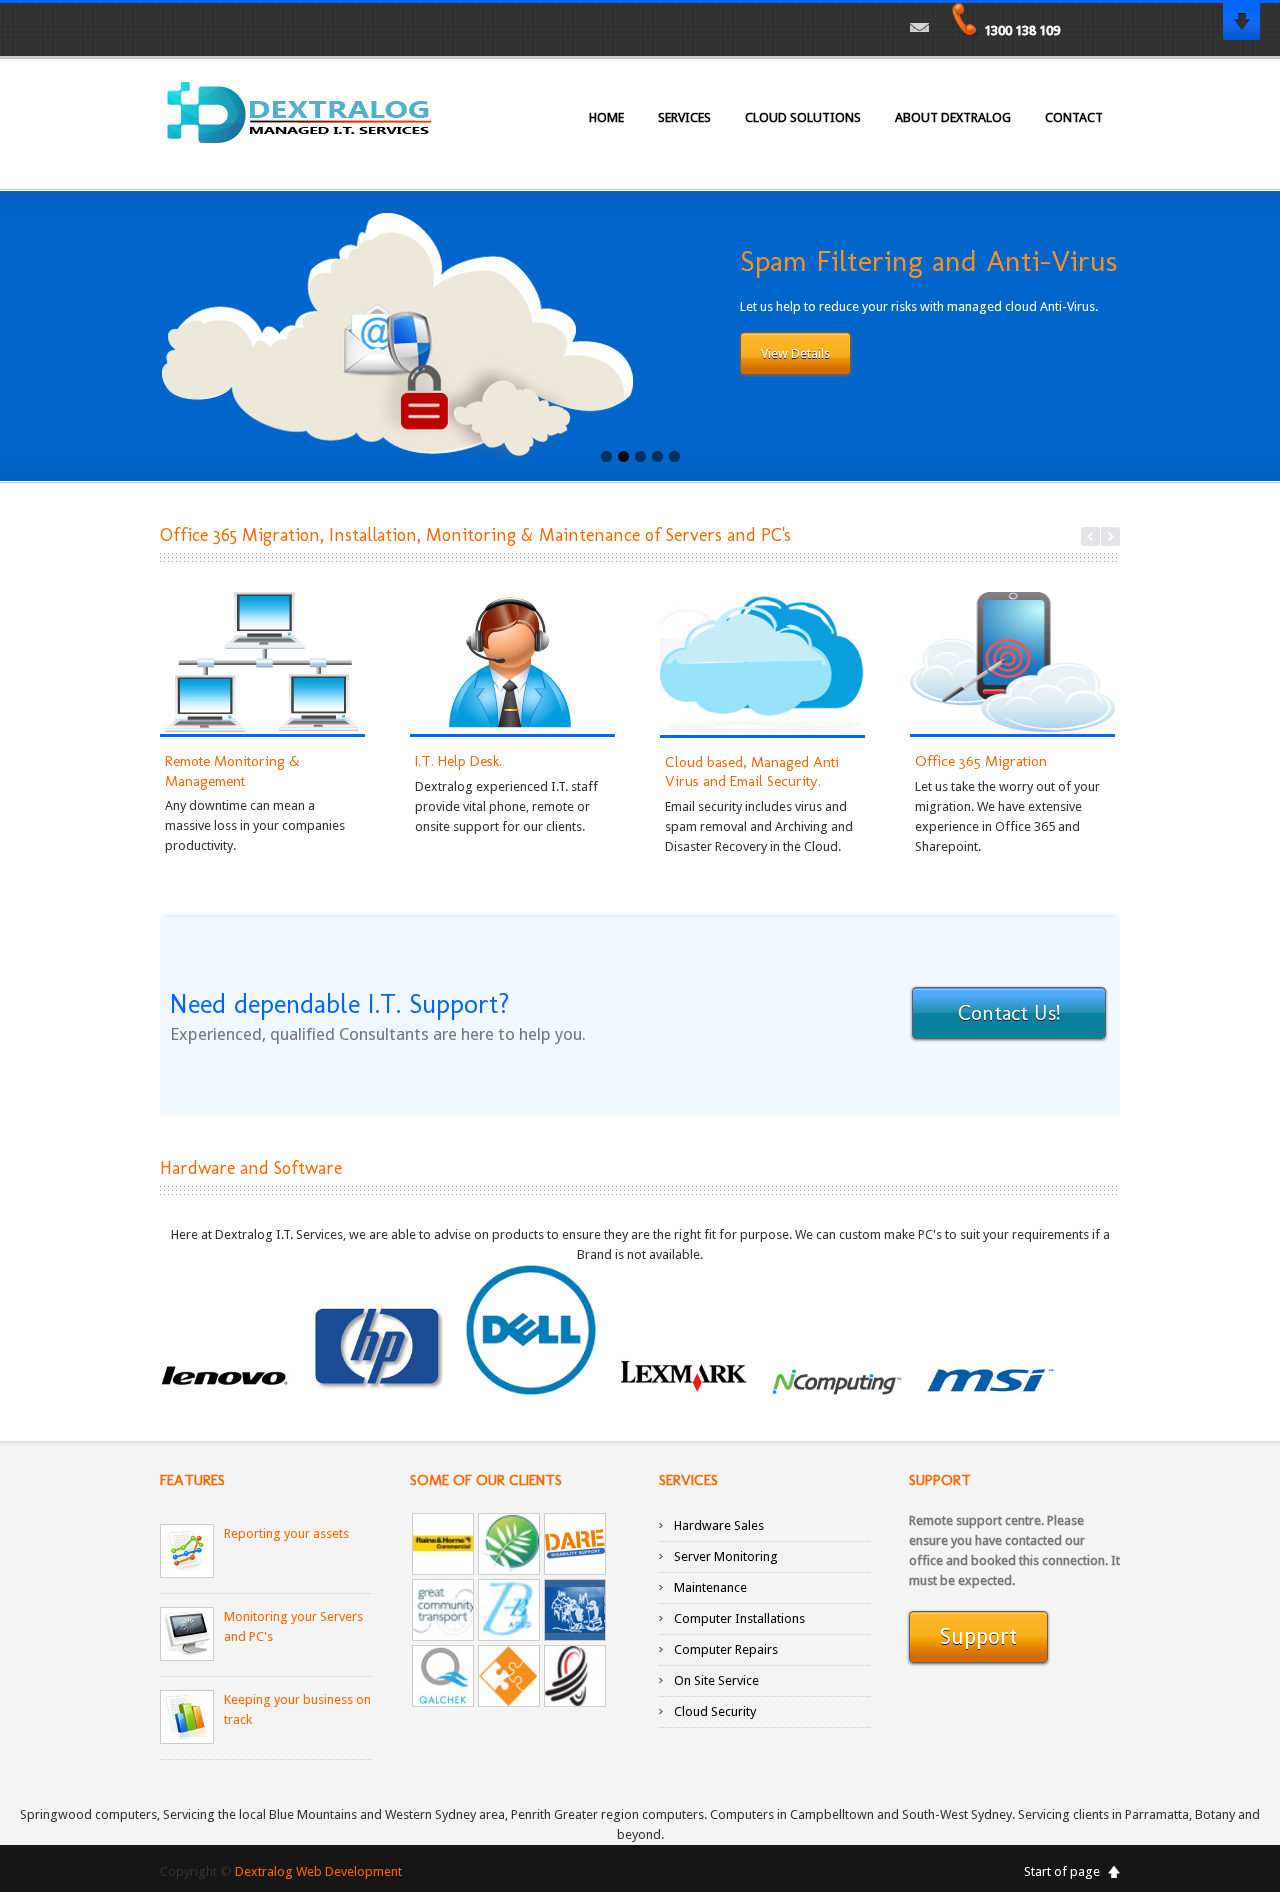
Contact (1074, 117)
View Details (795, 353)
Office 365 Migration (981, 761)
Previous (1090, 536)
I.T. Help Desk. (458, 761)
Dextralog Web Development (318, 1871)
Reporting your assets (286, 1533)
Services (684, 117)
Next (1110, 536)
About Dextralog (953, 117)
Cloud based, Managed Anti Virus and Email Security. (752, 772)
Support (978, 1636)
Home (606, 117)
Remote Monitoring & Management (232, 771)
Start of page (1062, 1871)
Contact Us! (1009, 1012)
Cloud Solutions (803, 117)
